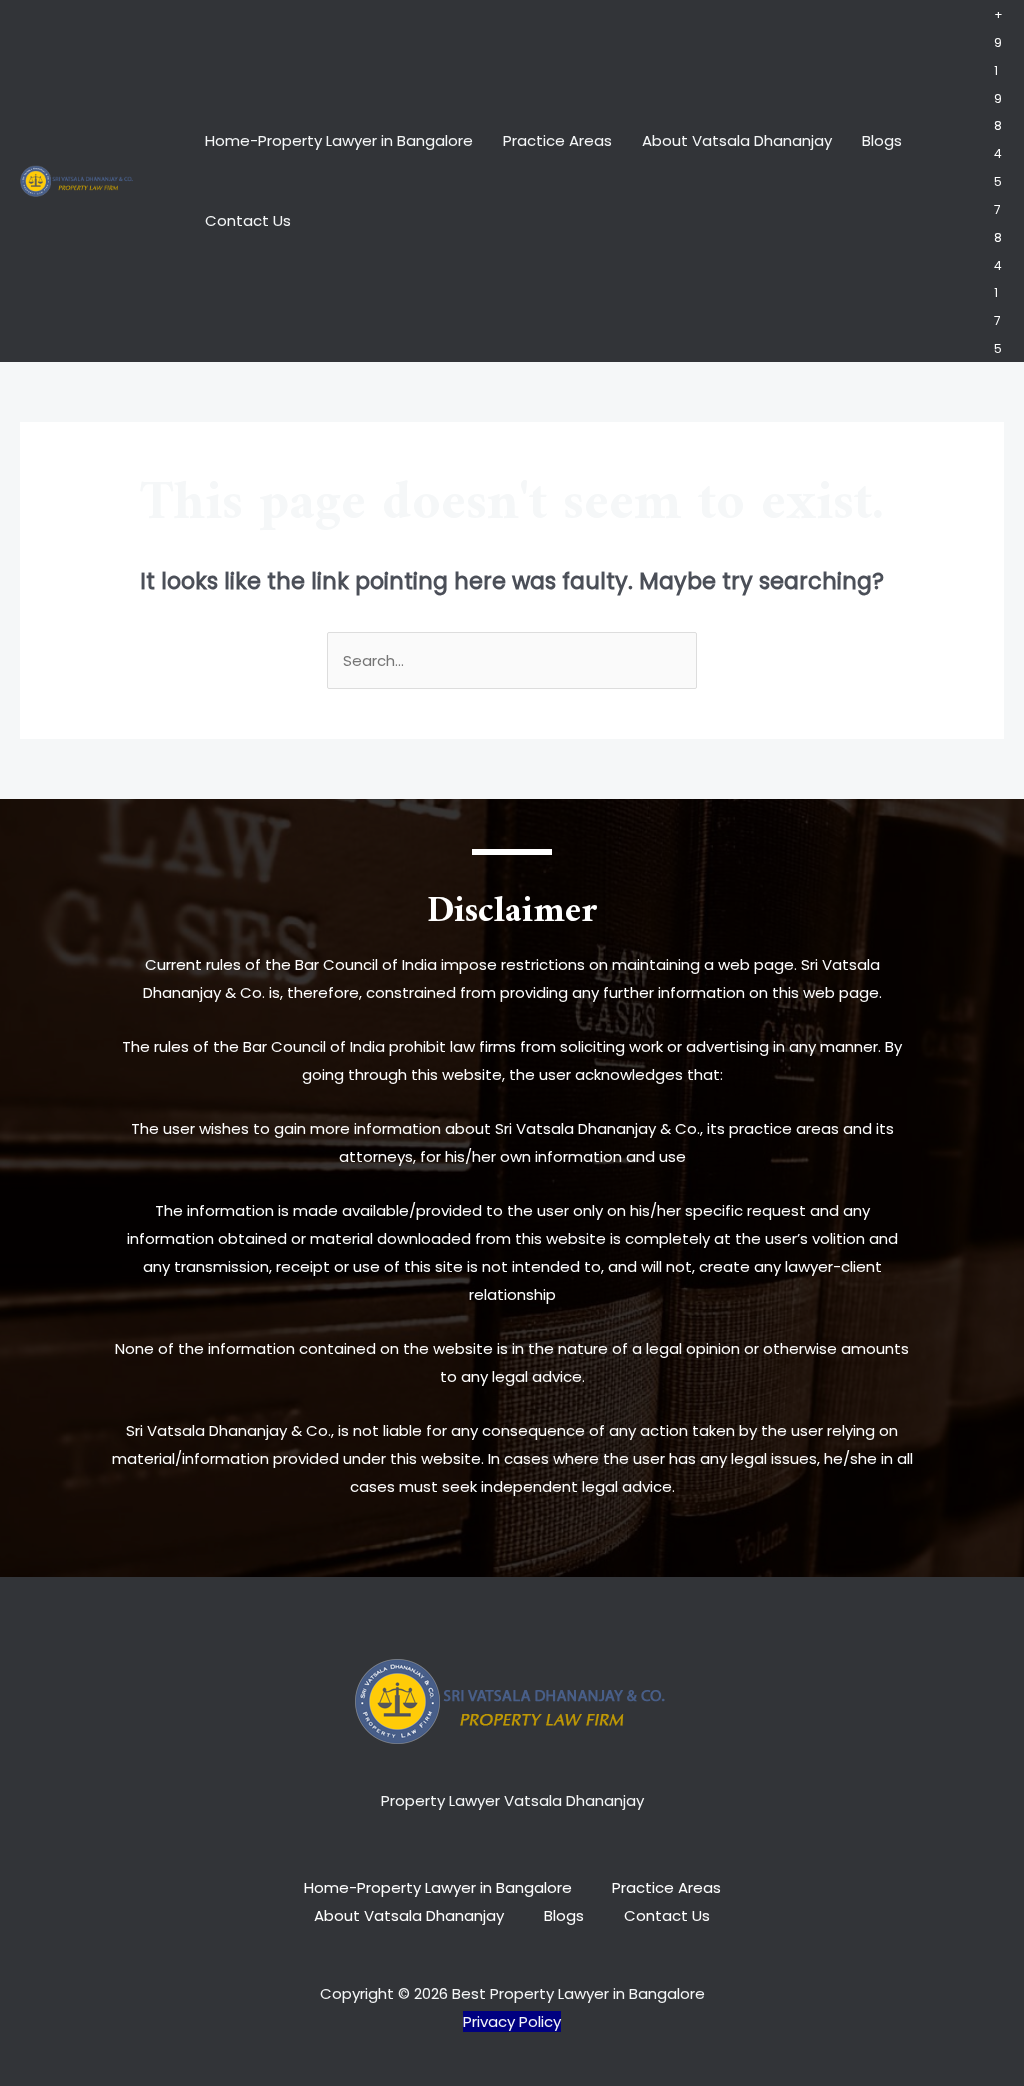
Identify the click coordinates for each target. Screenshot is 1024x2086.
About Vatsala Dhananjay (737, 140)
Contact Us (248, 220)
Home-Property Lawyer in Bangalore (339, 140)
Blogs (882, 140)
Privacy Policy (512, 2021)
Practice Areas (557, 140)
